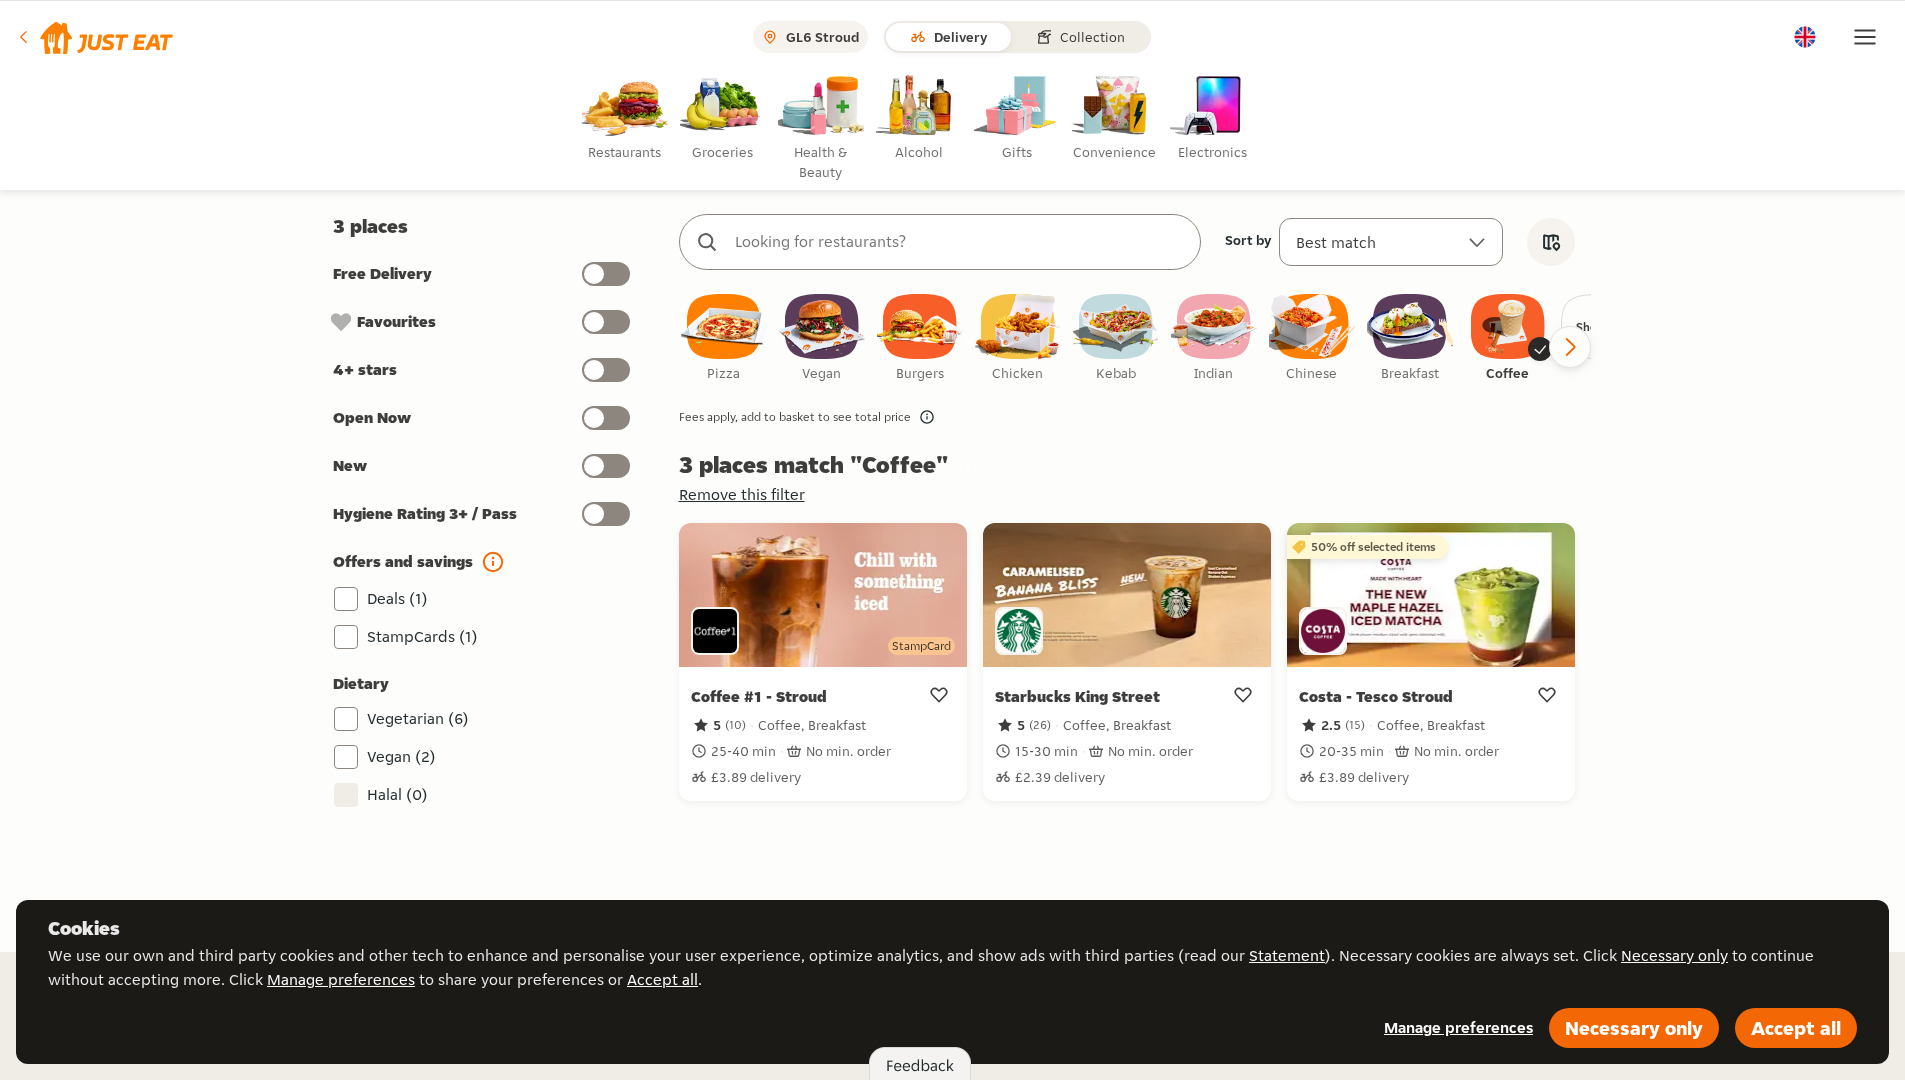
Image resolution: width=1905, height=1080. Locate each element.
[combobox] (960, 242)
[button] (94, 37)
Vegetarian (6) (418, 718)
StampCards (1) (422, 636)
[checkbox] (724, 338)
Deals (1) (397, 598)
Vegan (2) (401, 756)
